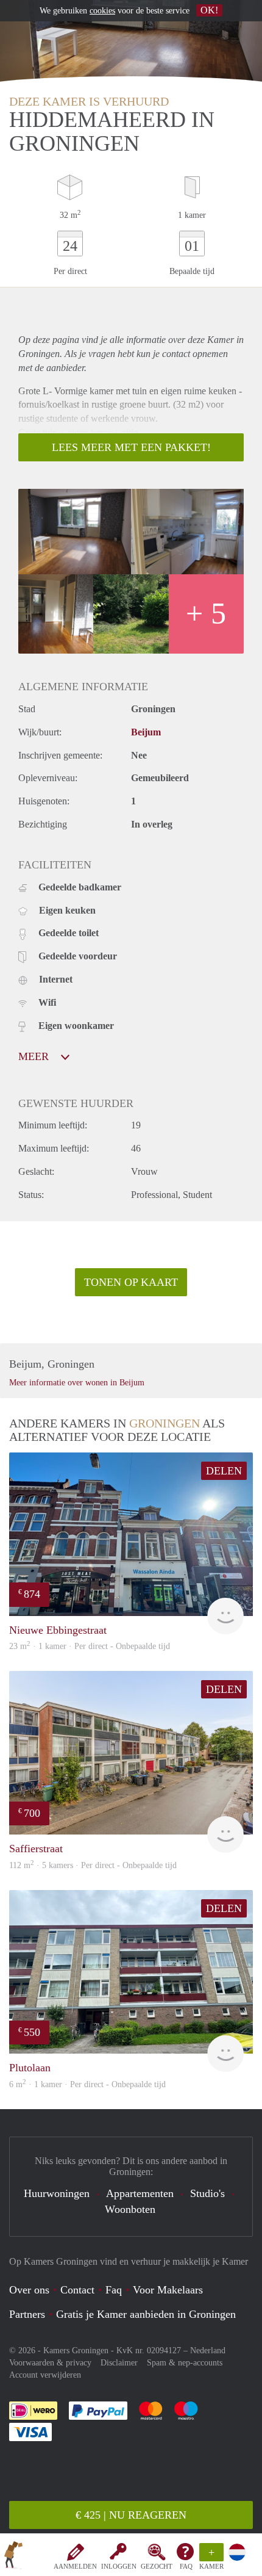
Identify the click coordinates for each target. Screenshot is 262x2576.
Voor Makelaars (168, 2290)
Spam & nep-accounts (185, 2363)
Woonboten (130, 2209)
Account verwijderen (45, 2375)
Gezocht (157, 2566)
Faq (114, 2290)
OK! (209, 10)
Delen (224, 1471)
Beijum (146, 732)
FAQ (186, 2566)
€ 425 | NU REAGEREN (131, 2515)
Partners (27, 2314)
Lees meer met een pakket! (131, 447)
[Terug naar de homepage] (13, 2557)
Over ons (29, 2290)
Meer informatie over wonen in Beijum (77, 1383)
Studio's (207, 2193)
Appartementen (140, 2193)
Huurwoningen (57, 2193)
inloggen (119, 2566)
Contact (77, 2290)
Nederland (208, 2351)
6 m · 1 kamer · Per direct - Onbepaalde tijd (87, 2084)
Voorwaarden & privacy (50, 2363)
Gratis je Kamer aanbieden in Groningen (146, 2314)
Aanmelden (75, 2566)
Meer (35, 1056)
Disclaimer (119, 2363)
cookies (102, 11)
